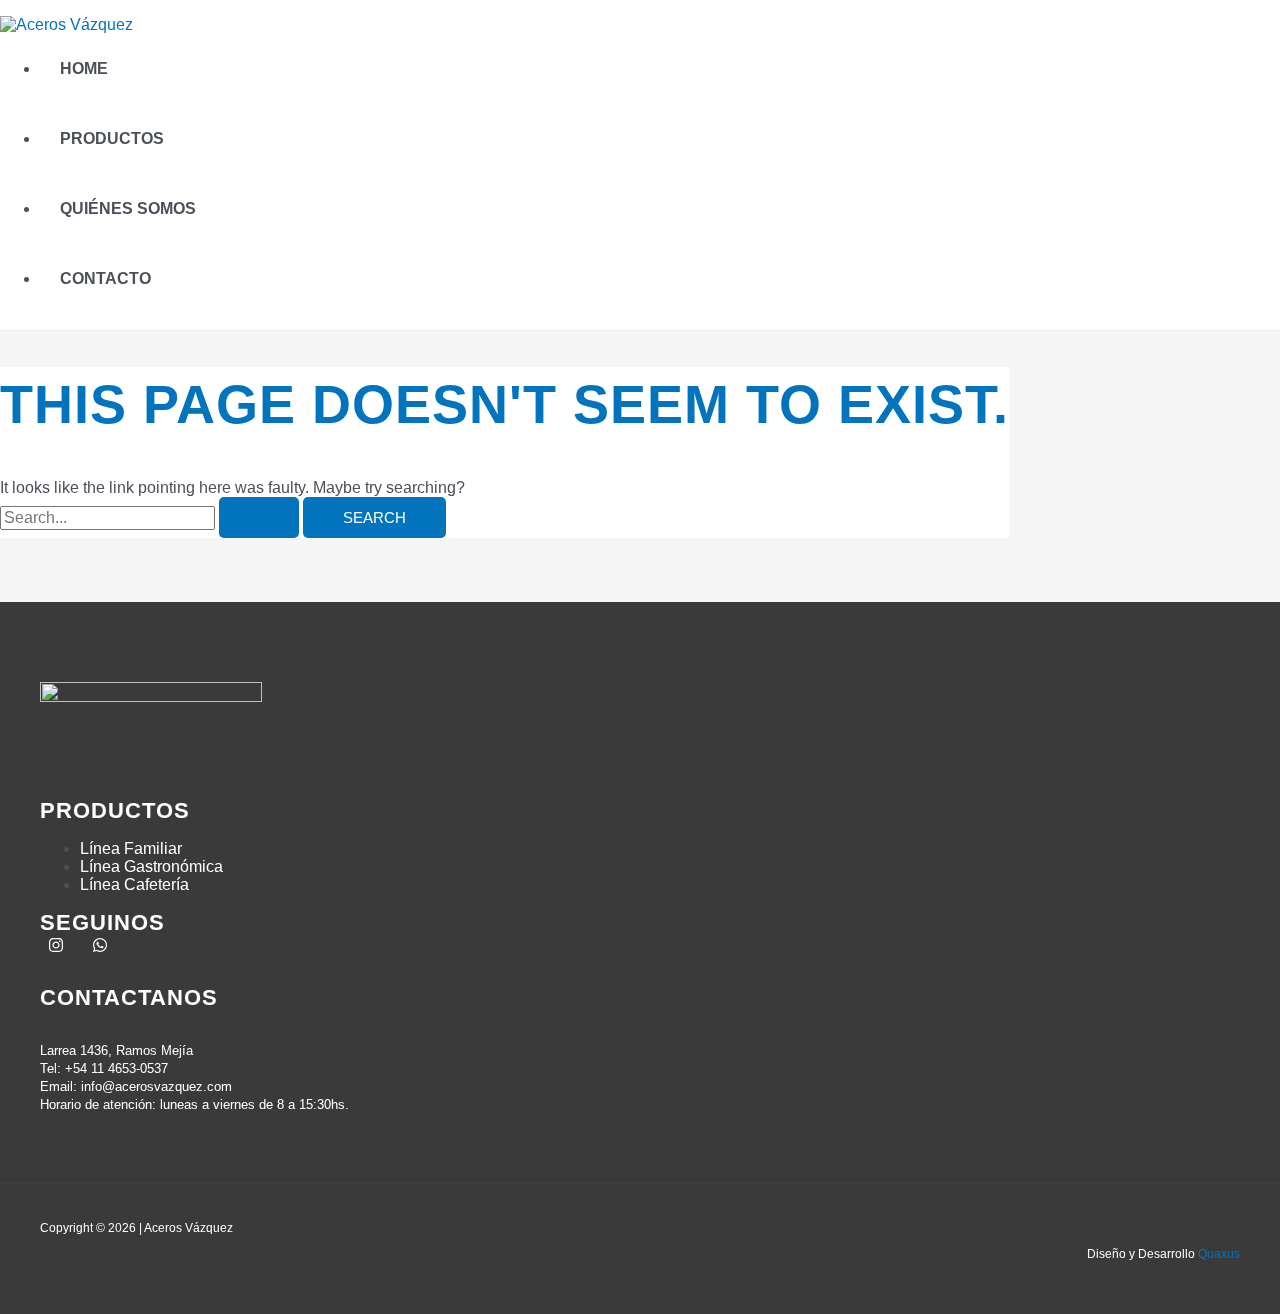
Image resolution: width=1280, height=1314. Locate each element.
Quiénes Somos (128, 208)
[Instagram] (56, 947)
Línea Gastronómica (151, 866)
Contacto (105, 278)
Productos (112, 138)
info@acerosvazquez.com (156, 1086)
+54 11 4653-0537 (116, 1068)
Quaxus (1219, 1254)
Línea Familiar (131, 848)
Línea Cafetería (134, 884)
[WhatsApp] (100, 947)
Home (84, 68)
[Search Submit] (259, 517)
